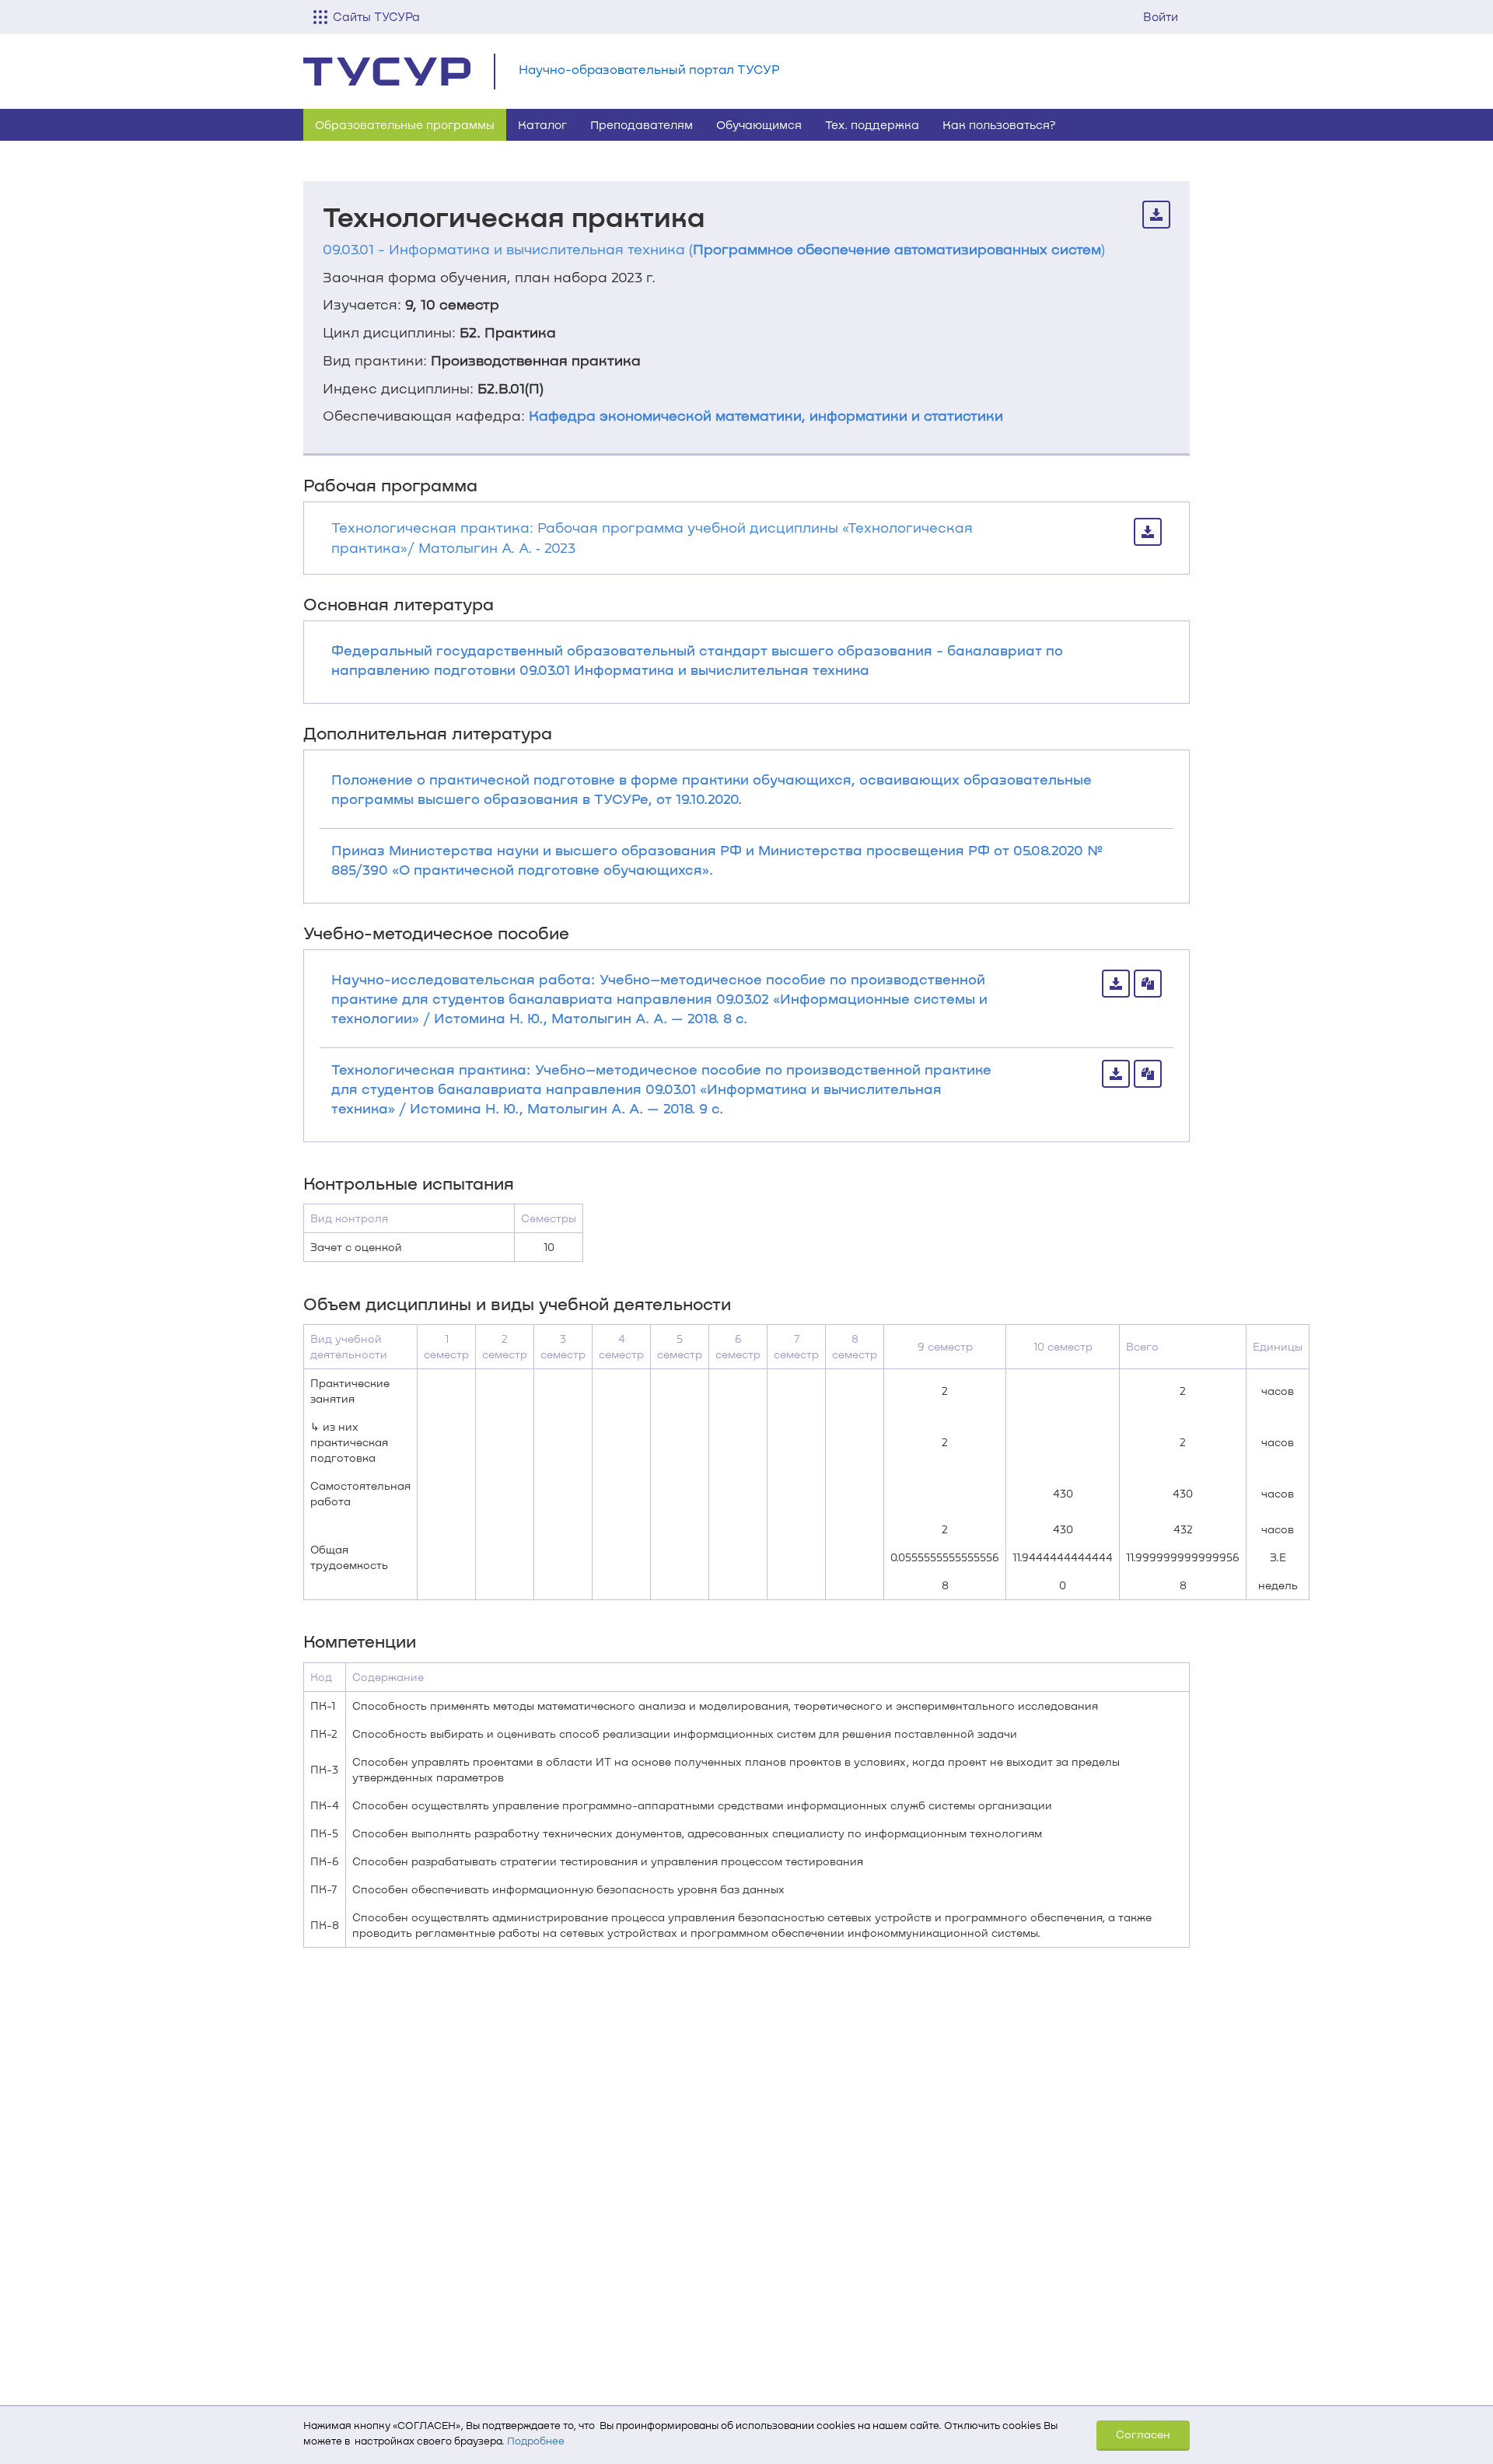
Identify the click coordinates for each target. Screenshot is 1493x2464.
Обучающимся (759, 124)
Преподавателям (642, 124)
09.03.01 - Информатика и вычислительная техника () (714, 249)
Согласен (1143, 2434)
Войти (1161, 16)
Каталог (542, 124)
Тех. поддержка (872, 124)
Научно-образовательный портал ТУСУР (649, 69)
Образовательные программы (405, 124)
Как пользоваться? (999, 124)
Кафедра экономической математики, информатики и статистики (766, 415)
